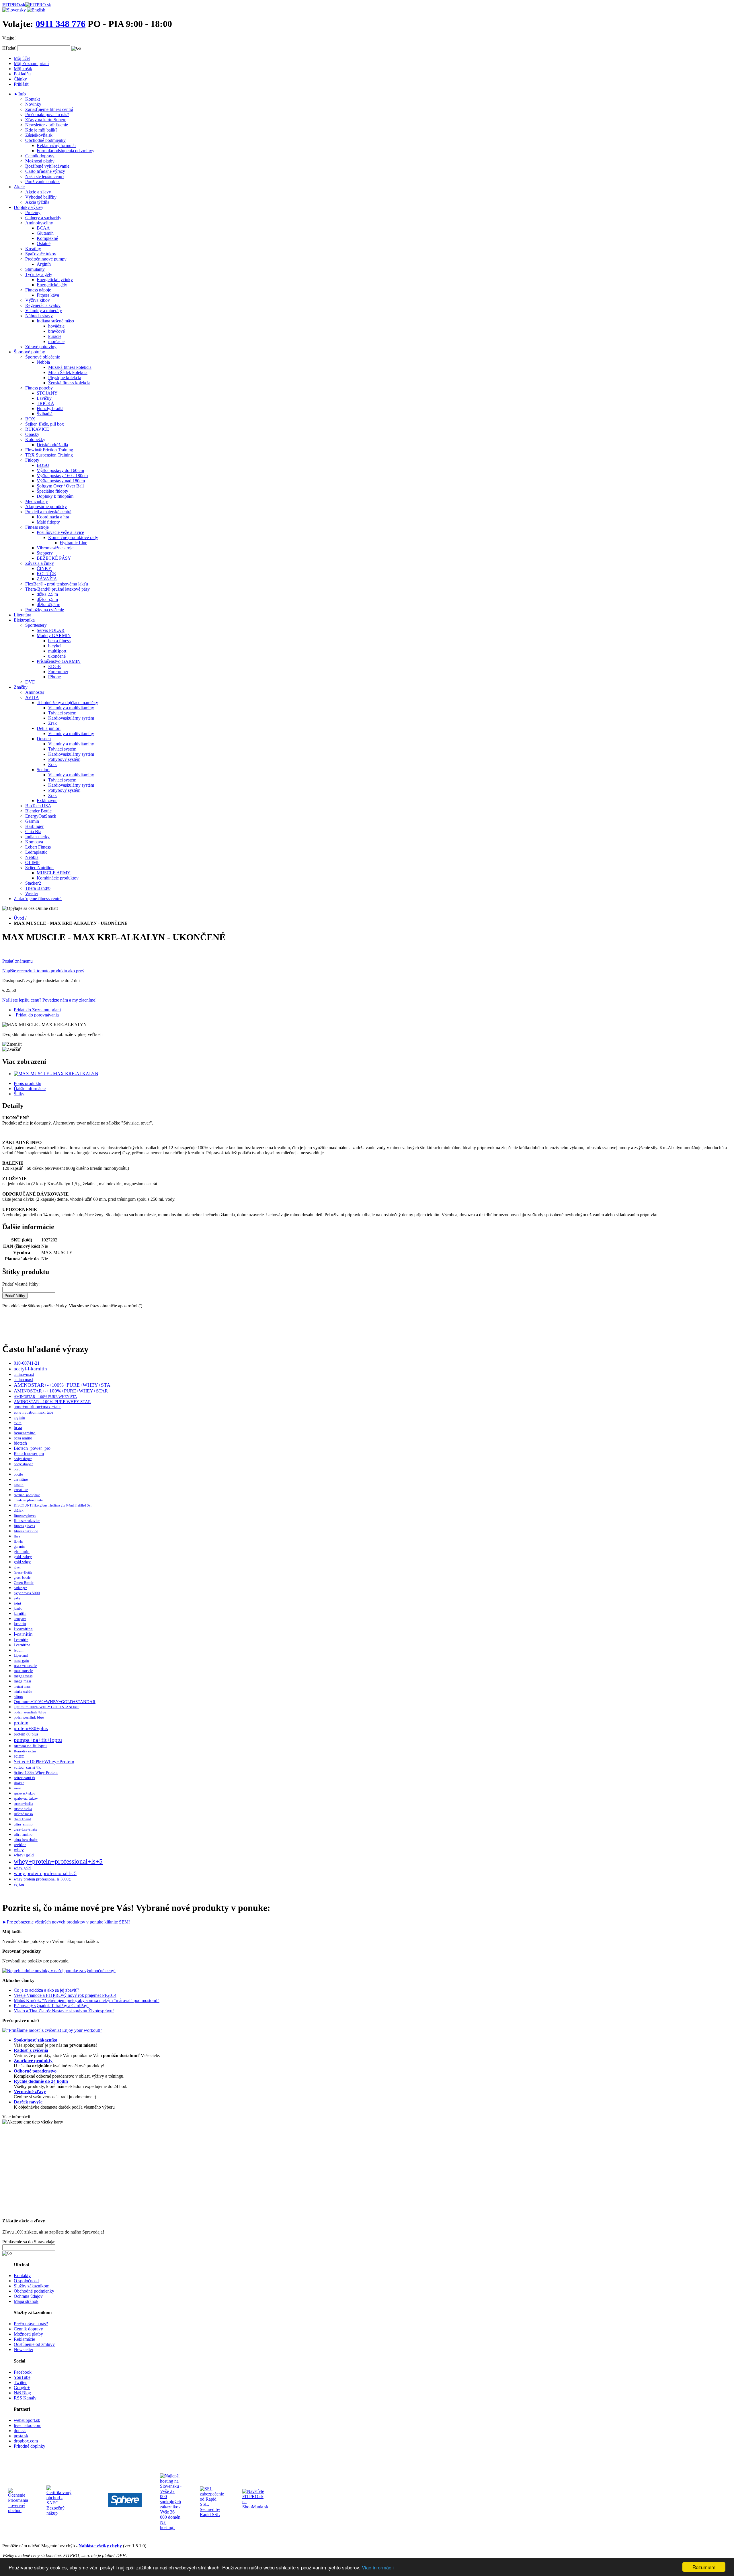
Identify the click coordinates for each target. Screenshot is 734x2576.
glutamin (22, 1552)
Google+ (22, 2388)
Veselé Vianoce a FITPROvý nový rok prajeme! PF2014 (65, 1995)
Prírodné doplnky (30, 2446)
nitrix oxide (23, 1691)
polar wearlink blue (29, 1717)
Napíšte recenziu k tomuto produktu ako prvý (43, 971)
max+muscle (25, 1665)
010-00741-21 (27, 1363)
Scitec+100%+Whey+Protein (44, 1762)
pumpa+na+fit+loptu (38, 1740)
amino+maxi (24, 1374)
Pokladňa (22, 74)
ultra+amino (23, 1824)
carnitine (21, 1479)
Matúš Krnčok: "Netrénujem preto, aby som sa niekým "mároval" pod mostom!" (87, 2000)
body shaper (23, 1464)
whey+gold (24, 1855)
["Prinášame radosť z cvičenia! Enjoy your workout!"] (52, 2030)
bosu (17, 1469)
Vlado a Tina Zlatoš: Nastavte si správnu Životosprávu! (64, 2011)
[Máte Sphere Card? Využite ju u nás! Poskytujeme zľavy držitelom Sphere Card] (125, 2514)
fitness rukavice (26, 1531)
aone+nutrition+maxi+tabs (38, 1407)
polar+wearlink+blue (30, 1712)
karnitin (20, 1614)
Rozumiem (704, 2567)
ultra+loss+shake (25, 1829)
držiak (19, 1511)
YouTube (22, 2377)
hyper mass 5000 (27, 1593)
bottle (18, 1474)
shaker (19, 1783)
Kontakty (22, 2276)
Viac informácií (378, 2567)
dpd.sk (20, 2431)
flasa (17, 1536)
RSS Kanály (25, 2398)
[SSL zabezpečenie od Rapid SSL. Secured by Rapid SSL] (212, 2515)
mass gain (21, 1661)
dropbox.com (26, 2441)
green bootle (22, 1578)
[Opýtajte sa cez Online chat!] (30, 908)
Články (20, 79)
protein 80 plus (26, 1734)
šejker (19, 1884)
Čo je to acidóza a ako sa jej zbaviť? (46, 1990)
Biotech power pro (29, 1454)
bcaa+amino (25, 1433)
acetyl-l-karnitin (30, 1369)
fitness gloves (24, 1526)
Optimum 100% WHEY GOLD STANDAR (46, 1707)
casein (19, 1485)
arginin (19, 1418)
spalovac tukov (26, 1798)
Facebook (23, 2372)
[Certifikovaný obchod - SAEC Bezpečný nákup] (59, 2513)
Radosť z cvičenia (31, 2050)
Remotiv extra (25, 1751)
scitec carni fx (25, 1778)
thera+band (23, 1819)
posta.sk (21, 2436)
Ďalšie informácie (30, 1089)
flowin (18, 1541)
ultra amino (23, 1834)
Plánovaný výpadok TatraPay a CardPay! (51, 2006)
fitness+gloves (25, 1516)
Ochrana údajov (28, 2296)
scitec (19, 1756)
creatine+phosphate (27, 1495)
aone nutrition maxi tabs (33, 1412)
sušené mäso (23, 1814)
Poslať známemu (17, 961)
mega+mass (23, 1676)
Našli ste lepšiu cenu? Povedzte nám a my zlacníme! (49, 1000)
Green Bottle (24, 1583)
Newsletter (24, 2349)
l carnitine (22, 1645)
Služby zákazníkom (32, 2286)
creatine (21, 1490)
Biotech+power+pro (32, 1448)
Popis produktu (28, 1083)
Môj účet (22, 58)
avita (18, 1423)
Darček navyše (28, 2102)
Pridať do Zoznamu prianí (37, 1010)
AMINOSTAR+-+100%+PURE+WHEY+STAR (61, 1391)
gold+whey (23, 1557)
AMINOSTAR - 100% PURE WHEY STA (45, 1397)
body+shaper (23, 1459)
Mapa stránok (26, 2301)
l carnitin (21, 1640)
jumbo (18, 1609)
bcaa (18, 1428)
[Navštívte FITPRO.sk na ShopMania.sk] (255, 2507)
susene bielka (23, 1809)
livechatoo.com (28, 2425)
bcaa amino (23, 1438)
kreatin (20, 1624)
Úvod (19, 918)
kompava (20, 1619)
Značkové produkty (33, 2061)
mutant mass (22, 1686)
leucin (19, 1650)
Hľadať (9, 48)
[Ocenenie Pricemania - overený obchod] (18, 2511)
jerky (17, 1598)
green (17, 1567)
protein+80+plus (31, 1728)
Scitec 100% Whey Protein (36, 1772)
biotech (20, 1443)
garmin (19, 1546)
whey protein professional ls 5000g (42, 1879)
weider (20, 1845)
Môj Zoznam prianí (31, 63)
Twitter (20, 2382)
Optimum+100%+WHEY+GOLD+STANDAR (55, 1702)
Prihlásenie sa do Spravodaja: (29, 2242)
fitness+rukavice (27, 1521)
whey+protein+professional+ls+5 (58, 1861)
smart (17, 1788)
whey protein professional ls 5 (45, 1873)
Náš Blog (22, 2393)
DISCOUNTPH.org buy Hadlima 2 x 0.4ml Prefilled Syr (53, 1505)
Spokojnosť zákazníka (36, 2040)
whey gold (22, 1868)
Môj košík (23, 69)
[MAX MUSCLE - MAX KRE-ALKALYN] (56, 1074)
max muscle (23, 1671)
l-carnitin (23, 1634)
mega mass (23, 1681)
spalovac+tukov (25, 1793)
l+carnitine (23, 1629)
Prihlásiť (22, 84)
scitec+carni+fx (27, 1767)
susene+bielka (23, 1804)
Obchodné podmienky (34, 2291)
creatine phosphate (28, 1500)
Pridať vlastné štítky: (21, 1284)
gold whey (22, 1562)
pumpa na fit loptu (30, 1746)
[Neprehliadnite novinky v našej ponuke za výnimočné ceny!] (59, 1971)
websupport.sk (27, 2420)
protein (21, 1723)
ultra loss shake (26, 1840)
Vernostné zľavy (30, 2092)
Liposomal (21, 1656)
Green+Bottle (23, 1572)
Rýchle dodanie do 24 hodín (41, 2081)
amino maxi (23, 1380)
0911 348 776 (60, 24)
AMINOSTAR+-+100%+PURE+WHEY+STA (62, 1385)
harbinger (20, 1588)
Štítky (19, 1094)
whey (19, 1850)
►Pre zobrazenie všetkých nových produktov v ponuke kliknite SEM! (66, 1922)
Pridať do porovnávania (37, 1015)
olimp (18, 1697)
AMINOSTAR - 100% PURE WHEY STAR (52, 1402)
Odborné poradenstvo (35, 2071)
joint (17, 1603)
